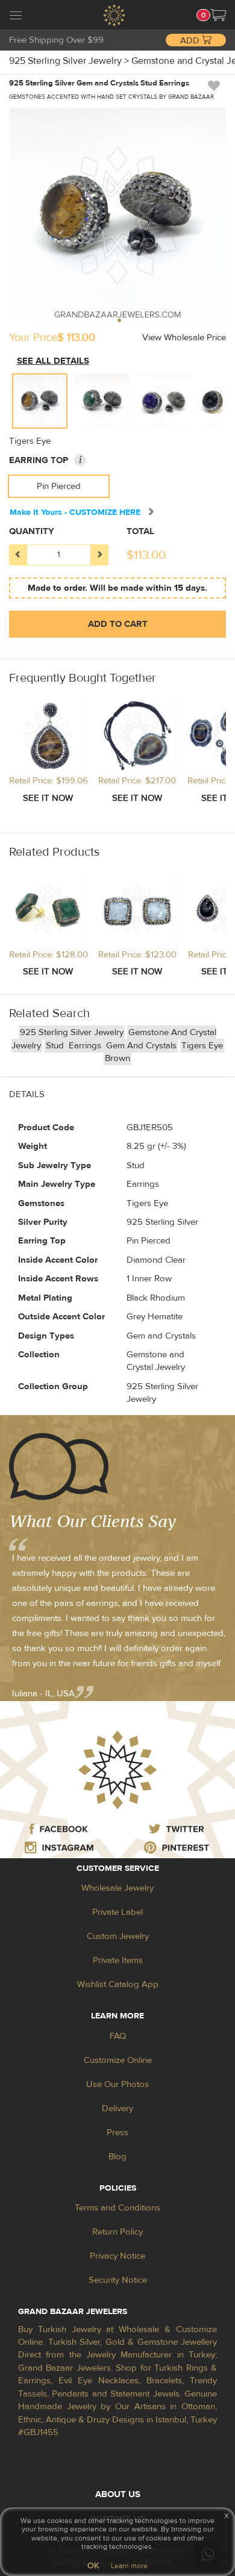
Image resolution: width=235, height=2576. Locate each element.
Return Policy (117, 2232)
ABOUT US (118, 2494)
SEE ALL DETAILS (53, 361)
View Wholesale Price (184, 338)
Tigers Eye (202, 1046)
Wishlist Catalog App (118, 1984)
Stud (56, 1046)
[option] (40, 401)
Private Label (117, 1912)
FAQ (118, 2036)
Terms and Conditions (117, 2208)
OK (93, 2566)
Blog (117, 2157)
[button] (218, 15)
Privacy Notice (117, 2256)
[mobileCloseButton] (16, 17)
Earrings (86, 1046)
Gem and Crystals (141, 1046)
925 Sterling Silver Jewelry (72, 1032)
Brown (117, 1058)
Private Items (118, 1960)
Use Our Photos (117, 2084)
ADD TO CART (118, 624)
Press (117, 2133)
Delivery (117, 2108)
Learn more (129, 2566)
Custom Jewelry (118, 1936)
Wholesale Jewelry (117, 1888)
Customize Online (118, 2060)
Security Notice (118, 2280)
